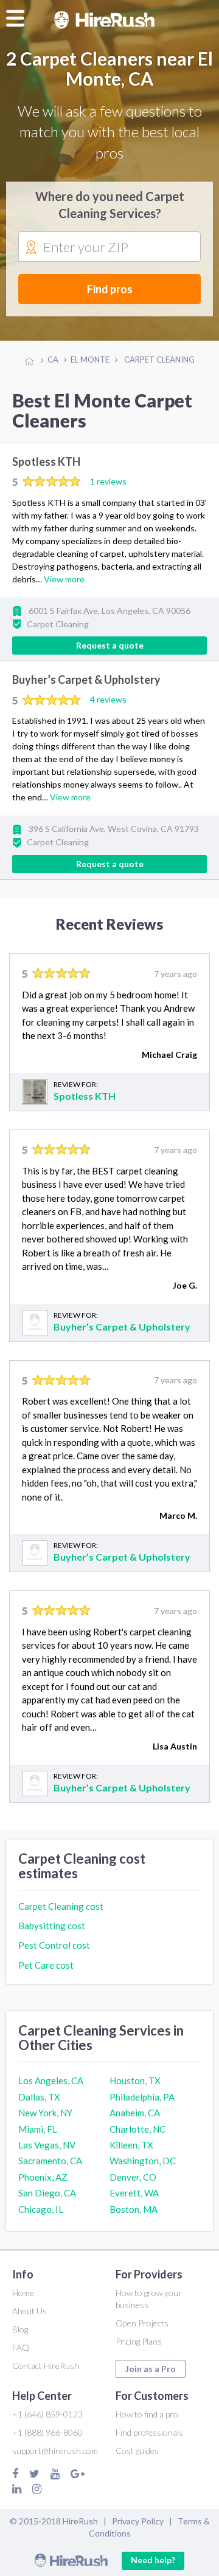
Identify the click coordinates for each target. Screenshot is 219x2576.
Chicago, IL (41, 2209)
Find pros (110, 289)
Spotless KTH (46, 462)
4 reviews (108, 699)
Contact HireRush (46, 2366)
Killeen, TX (131, 2145)
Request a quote (110, 645)
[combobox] (109, 247)
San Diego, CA (47, 2193)
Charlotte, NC (137, 2129)
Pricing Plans (139, 2341)
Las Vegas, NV (47, 2145)
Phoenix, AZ (43, 2177)
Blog (20, 2329)
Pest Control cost (54, 1945)
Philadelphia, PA (142, 2097)
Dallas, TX (39, 2097)
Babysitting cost (52, 1926)
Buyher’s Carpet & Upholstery (86, 680)
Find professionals (149, 2432)
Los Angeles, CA (51, 2080)
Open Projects (142, 2323)
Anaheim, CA (135, 2113)
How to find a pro (147, 2414)
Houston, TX (135, 2080)
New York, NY (45, 2113)
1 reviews (108, 481)
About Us (30, 2311)
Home (23, 2293)
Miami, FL (38, 2129)
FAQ (21, 2347)
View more (64, 579)
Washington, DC (143, 2161)
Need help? (153, 2560)
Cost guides (137, 2451)
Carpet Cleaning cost (61, 1906)
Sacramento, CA (50, 2161)
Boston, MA (134, 2209)
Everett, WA (134, 2193)
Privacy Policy (138, 2521)
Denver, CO (133, 2177)
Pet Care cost (46, 1965)
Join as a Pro (151, 2369)
